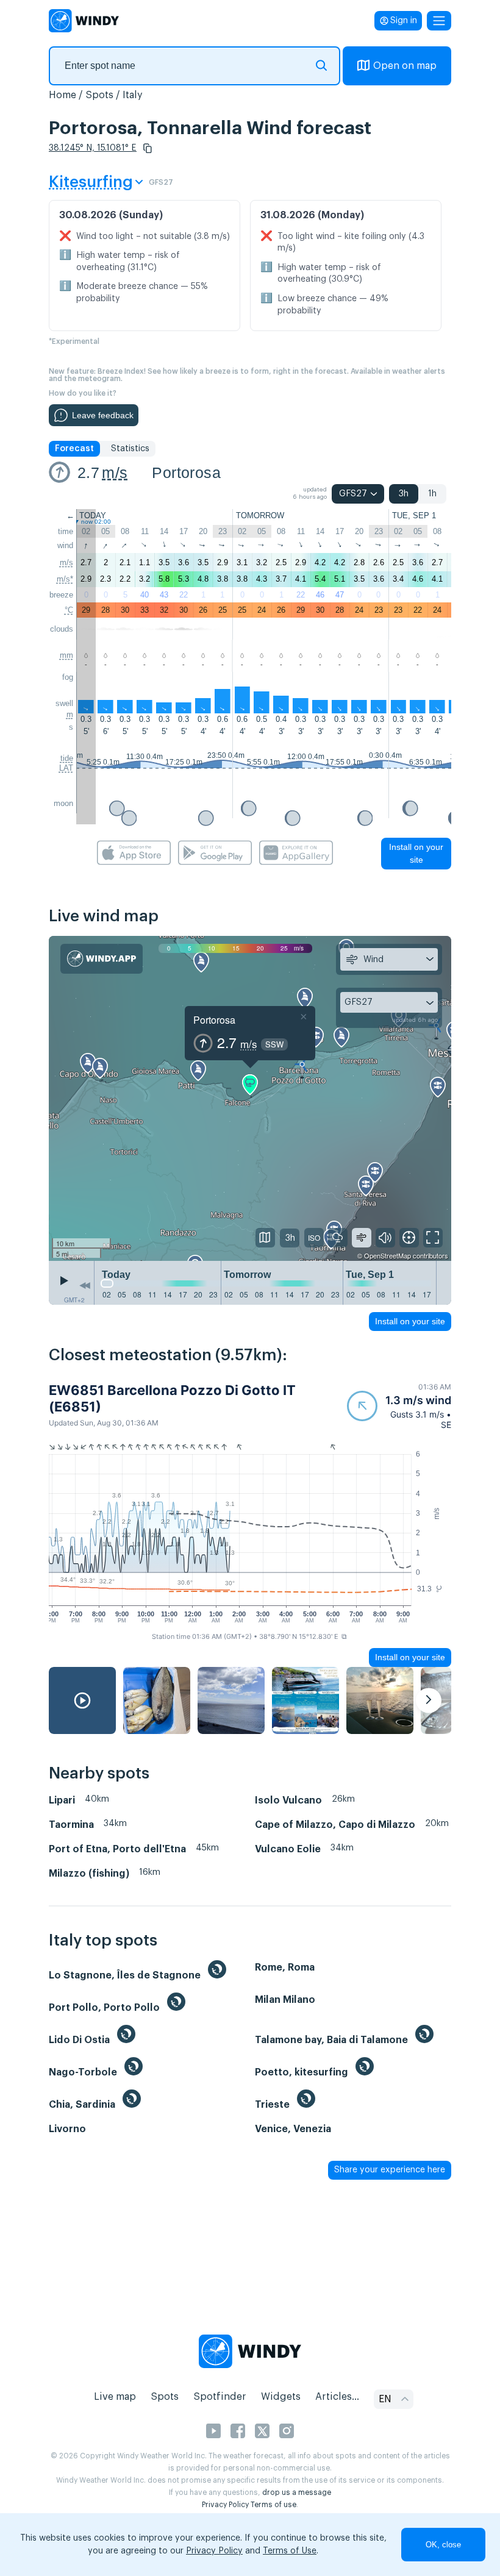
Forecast (74, 449)
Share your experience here (390, 2170)
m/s (115, 473)
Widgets (281, 2397)
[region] (250, 1098)
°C (69, 610)
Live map (115, 2397)
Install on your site (416, 853)
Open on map (405, 66)
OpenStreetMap (387, 1255)
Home (62, 95)
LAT (66, 768)
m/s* (65, 579)
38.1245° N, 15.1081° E (93, 148)
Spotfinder (220, 2397)
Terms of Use (290, 2551)
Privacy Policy (225, 2505)
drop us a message (297, 2492)
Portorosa (186, 473)
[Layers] (265, 1238)
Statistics (130, 449)
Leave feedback (103, 415)
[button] (148, 148)
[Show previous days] (85, 1286)
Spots (99, 95)
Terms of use (273, 2505)
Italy (133, 95)
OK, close (443, 2545)
